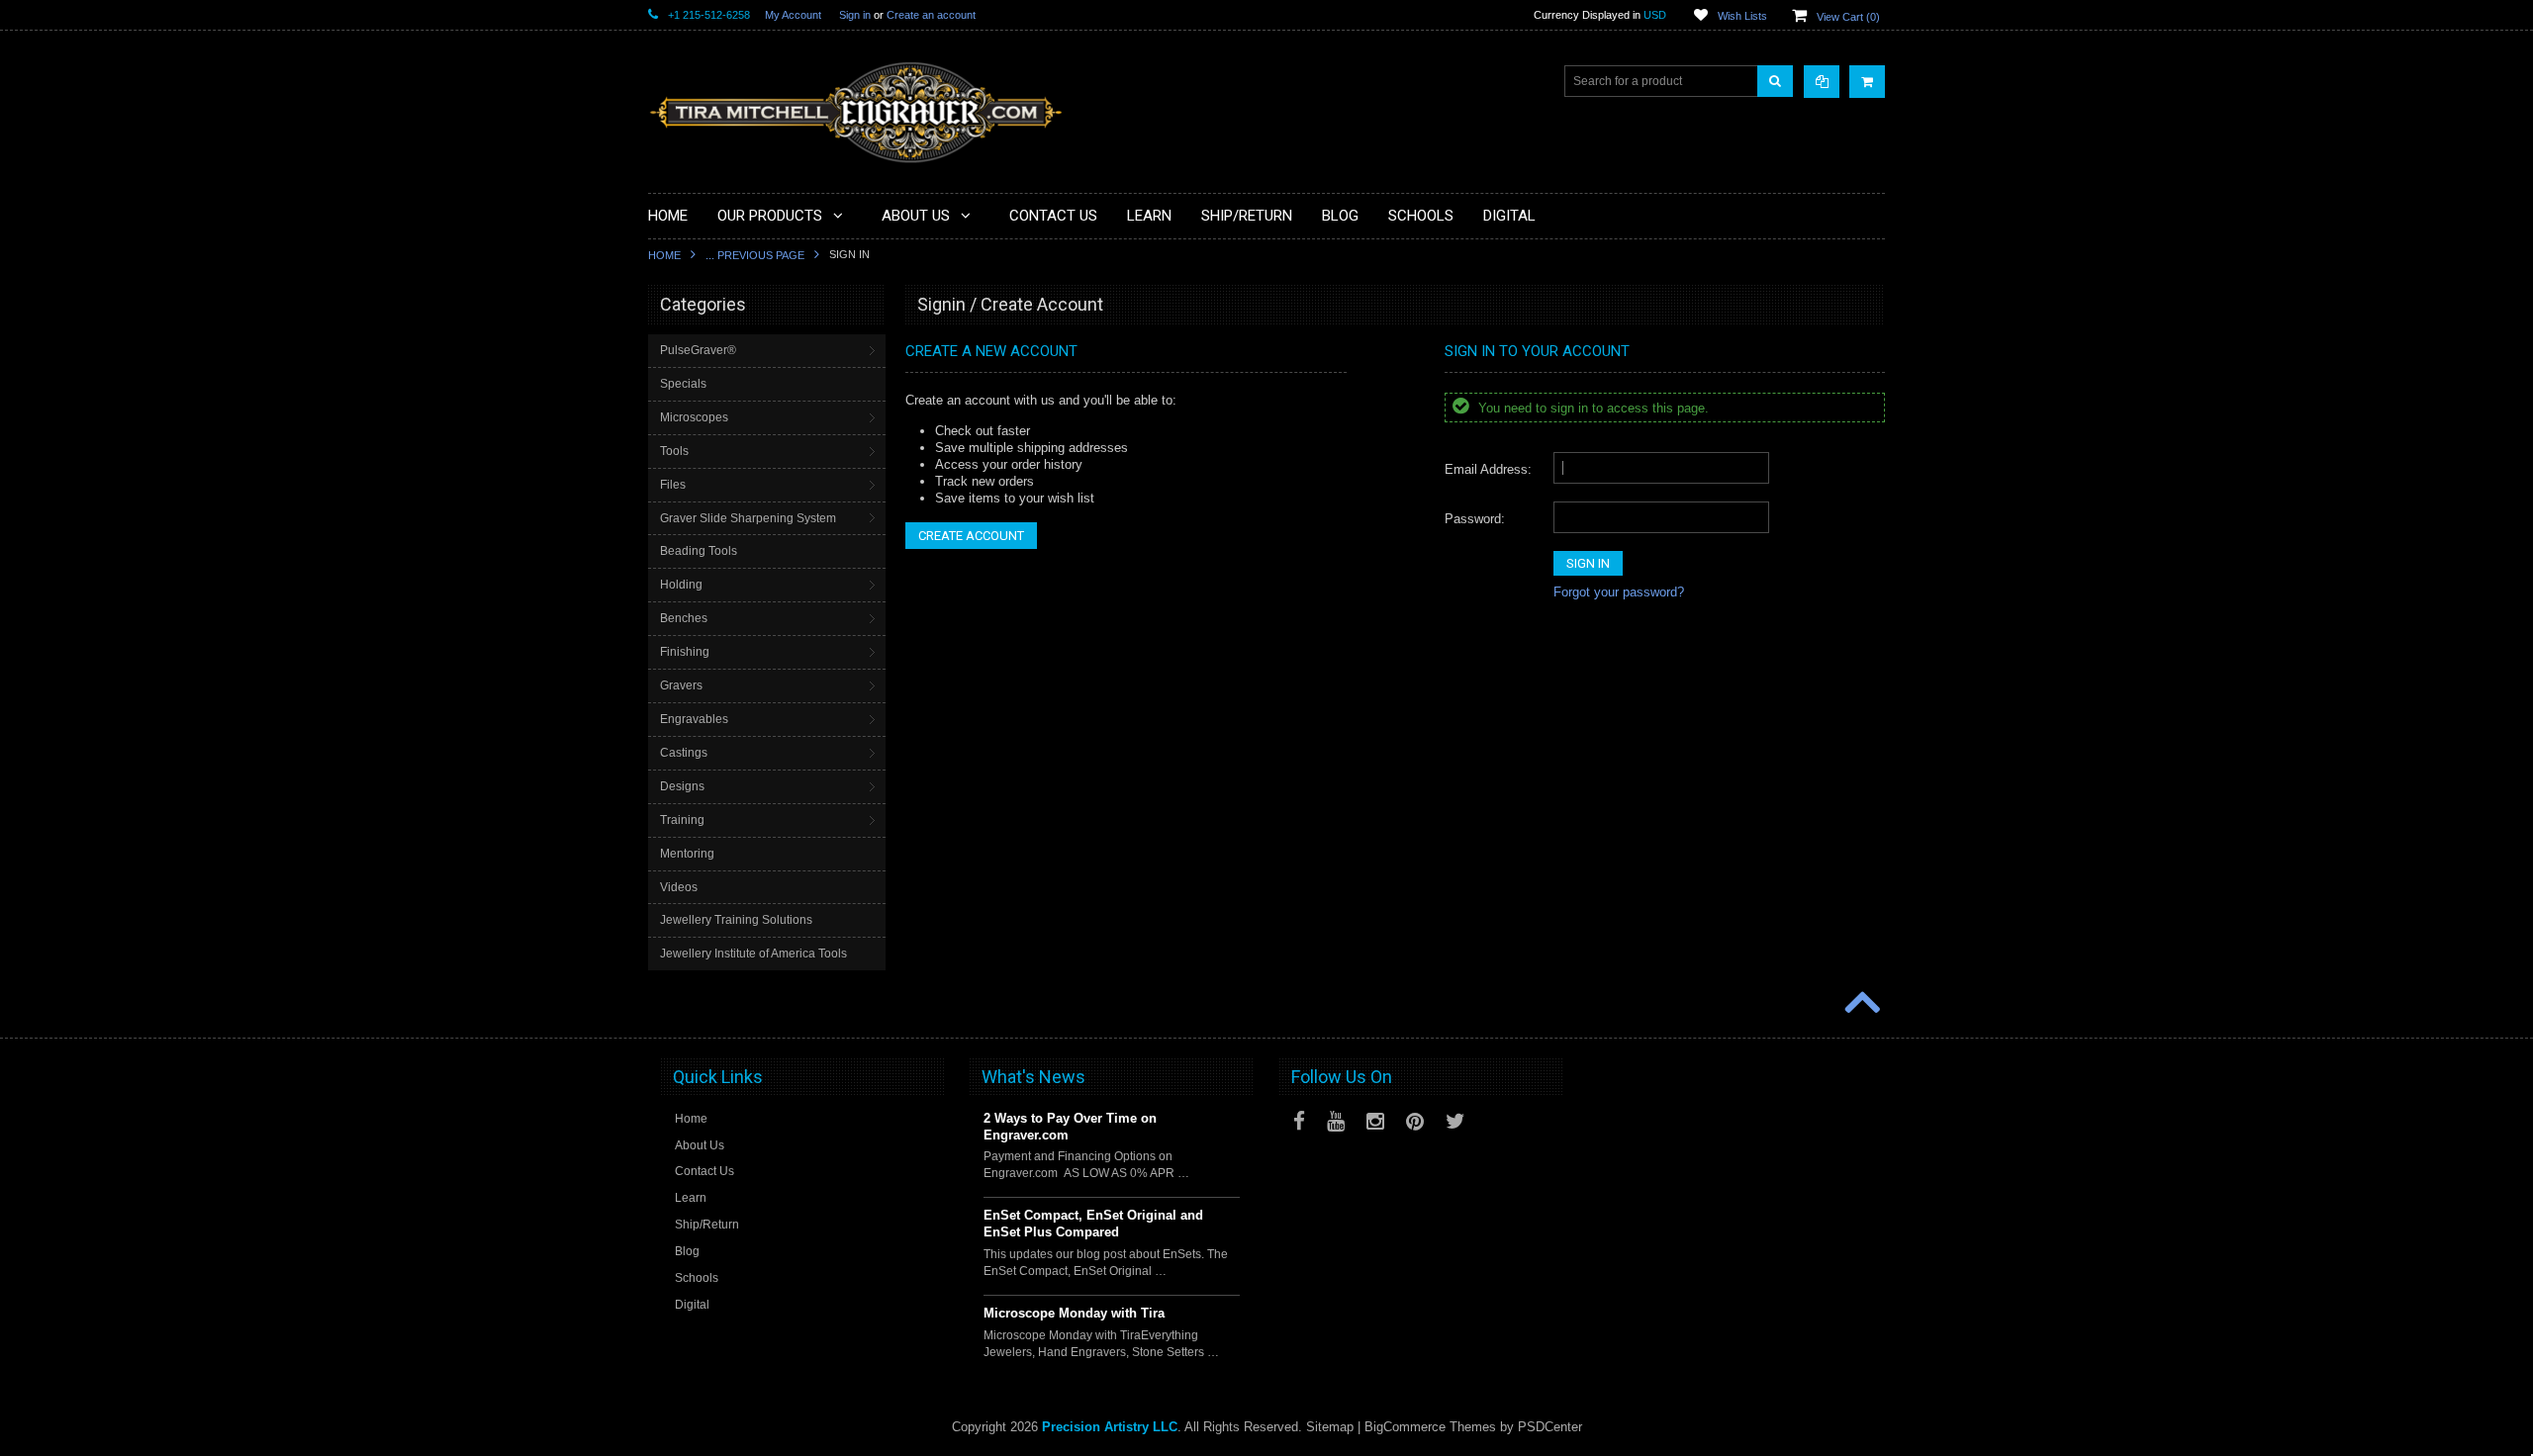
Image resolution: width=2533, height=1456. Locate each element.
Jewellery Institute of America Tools (753, 954)
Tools (674, 451)
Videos (679, 887)
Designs (682, 786)
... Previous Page (755, 255)
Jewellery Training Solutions (736, 920)
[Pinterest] (1415, 1121)
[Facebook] (1299, 1121)
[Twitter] (1455, 1121)
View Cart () (1848, 17)
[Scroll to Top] (1860, 1004)
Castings (684, 753)
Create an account (931, 15)
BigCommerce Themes (1430, 1427)
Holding (681, 585)
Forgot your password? (1619, 592)
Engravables (694, 719)
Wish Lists (1742, 16)
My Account (793, 15)
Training (682, 820)
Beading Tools (699, 551)
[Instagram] (1375, 1121)
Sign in (855, 15)
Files (673, 485)
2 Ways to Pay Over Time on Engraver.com (1070, 1127)
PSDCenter (1550, 1427)
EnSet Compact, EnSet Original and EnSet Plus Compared (1093, 1224)
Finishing (685, 652)
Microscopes (694, 417)
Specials (683, 384)
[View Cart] (1867, 82)
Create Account (971, 536)
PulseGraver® (698, 350)
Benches (684, 618)
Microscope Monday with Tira (1074, 1313)
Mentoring (687, 854)
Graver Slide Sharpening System (748, 518)
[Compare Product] (1822, 82)
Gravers (681, 685)
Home (664, 255)
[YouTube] (1336, 1121)
